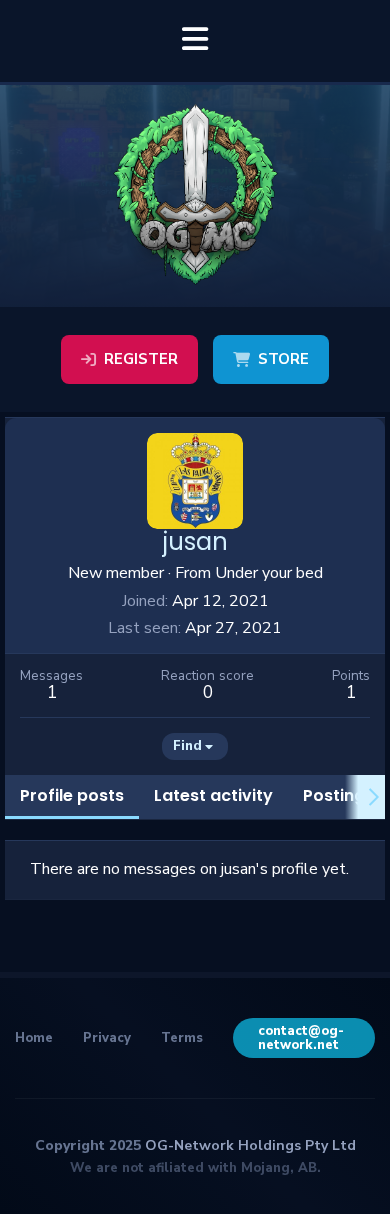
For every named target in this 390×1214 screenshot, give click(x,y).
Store (283, 359)
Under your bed (269, 573)
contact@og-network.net (301, 1038)
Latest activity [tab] (213, 795)
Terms (182, 1038)
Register (141, 359)
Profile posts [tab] (72, 795)
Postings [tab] (338, 795)
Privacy (107, 1038)
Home (34, 1038)
